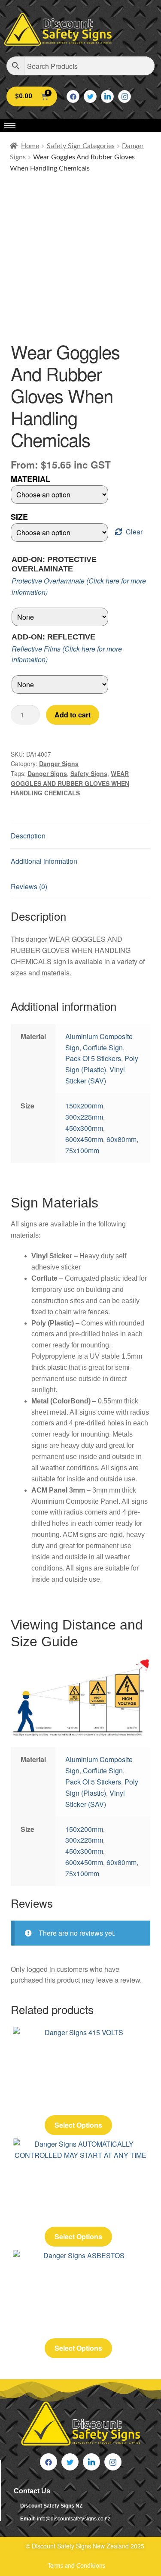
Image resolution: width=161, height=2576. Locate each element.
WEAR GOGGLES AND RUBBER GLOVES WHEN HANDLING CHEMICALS (70, 783)
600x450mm (84, 1139)
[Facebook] (73, 96)
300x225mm (84, 1117)
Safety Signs (89, 773)
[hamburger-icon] (10, 126)
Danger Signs (59, 763)
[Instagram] (125, 96)
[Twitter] (90, 96)
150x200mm (84, 1106)
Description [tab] (28, 836)
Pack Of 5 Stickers (93, 1058)
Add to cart (73, 715)
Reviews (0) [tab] (29, 886)
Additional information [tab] (44, 861)
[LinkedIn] (107, 96)
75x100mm (82, 1150)
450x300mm (84, 1128)
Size (19, 517)
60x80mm (122, 1139)
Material (30, 479)
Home (30, 146)
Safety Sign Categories (81, 146)
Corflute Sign (103, 1047)
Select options (78, 2125)
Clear (134, 532)
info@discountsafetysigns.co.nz (74, 2519)
